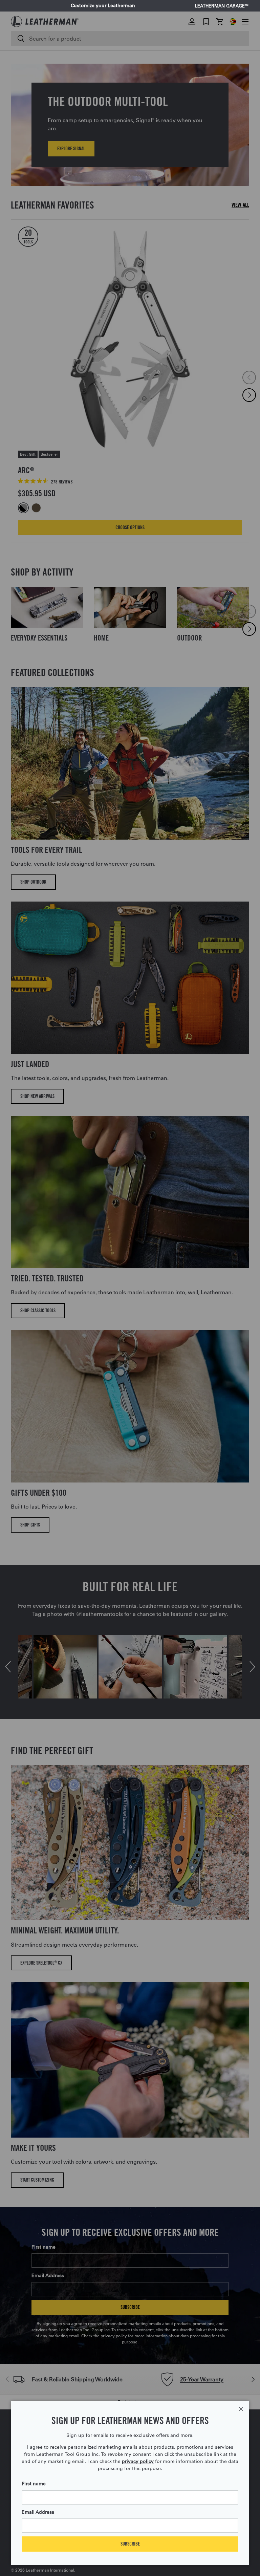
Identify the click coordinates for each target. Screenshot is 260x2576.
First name (34, 2484)
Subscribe (130, 2544)
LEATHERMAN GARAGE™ (222, 6)
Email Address (38, 2512)
